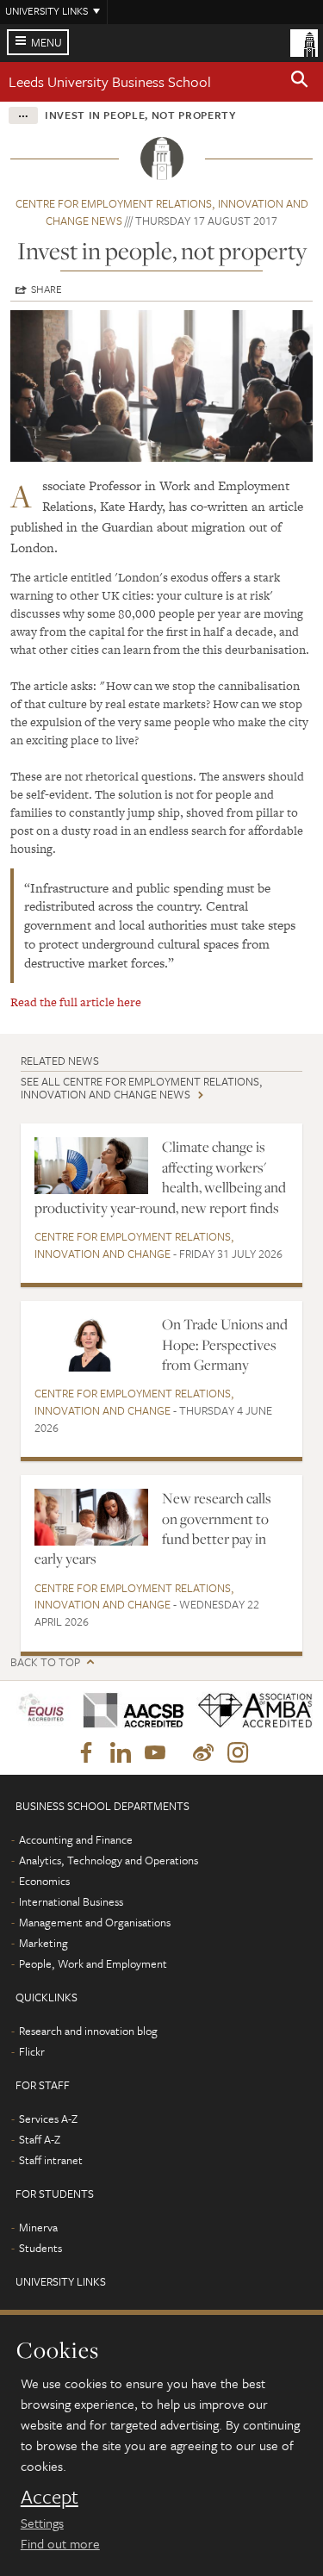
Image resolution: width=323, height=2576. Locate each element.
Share (47, 289)
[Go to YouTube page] (155, 1753)
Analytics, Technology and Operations (109, 1860)
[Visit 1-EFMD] (41, 1711)
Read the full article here (76, 1002)
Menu (47, 42)
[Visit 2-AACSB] (128, 1711)
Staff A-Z (40, 2139)
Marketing (43, 1943)
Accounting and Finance (76, 1839)
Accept (50, 2497)
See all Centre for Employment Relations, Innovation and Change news (142, 1088)
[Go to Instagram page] (238, 1753)
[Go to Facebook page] (86, 1753)
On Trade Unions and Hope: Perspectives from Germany (225, 1344)
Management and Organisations (95, 1922)
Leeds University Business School (110, 81)
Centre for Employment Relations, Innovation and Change (134, 1245)
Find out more (60, 2543)
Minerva (38, 2227)
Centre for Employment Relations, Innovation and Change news (162, 212)
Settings (42, 2523)
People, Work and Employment (93, 1963)
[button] (300, 82)
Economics (44, 1881)
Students (40, 2248)
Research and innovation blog (88, 2031)
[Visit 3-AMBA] (249, 1711)
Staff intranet (51, 2160)
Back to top (45, 1662)
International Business (71, 1901)
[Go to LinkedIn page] (121, 1753)
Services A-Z (48, 2119)
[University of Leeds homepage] (304, 41)
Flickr (32, 2051)
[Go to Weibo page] (203, 1753)
